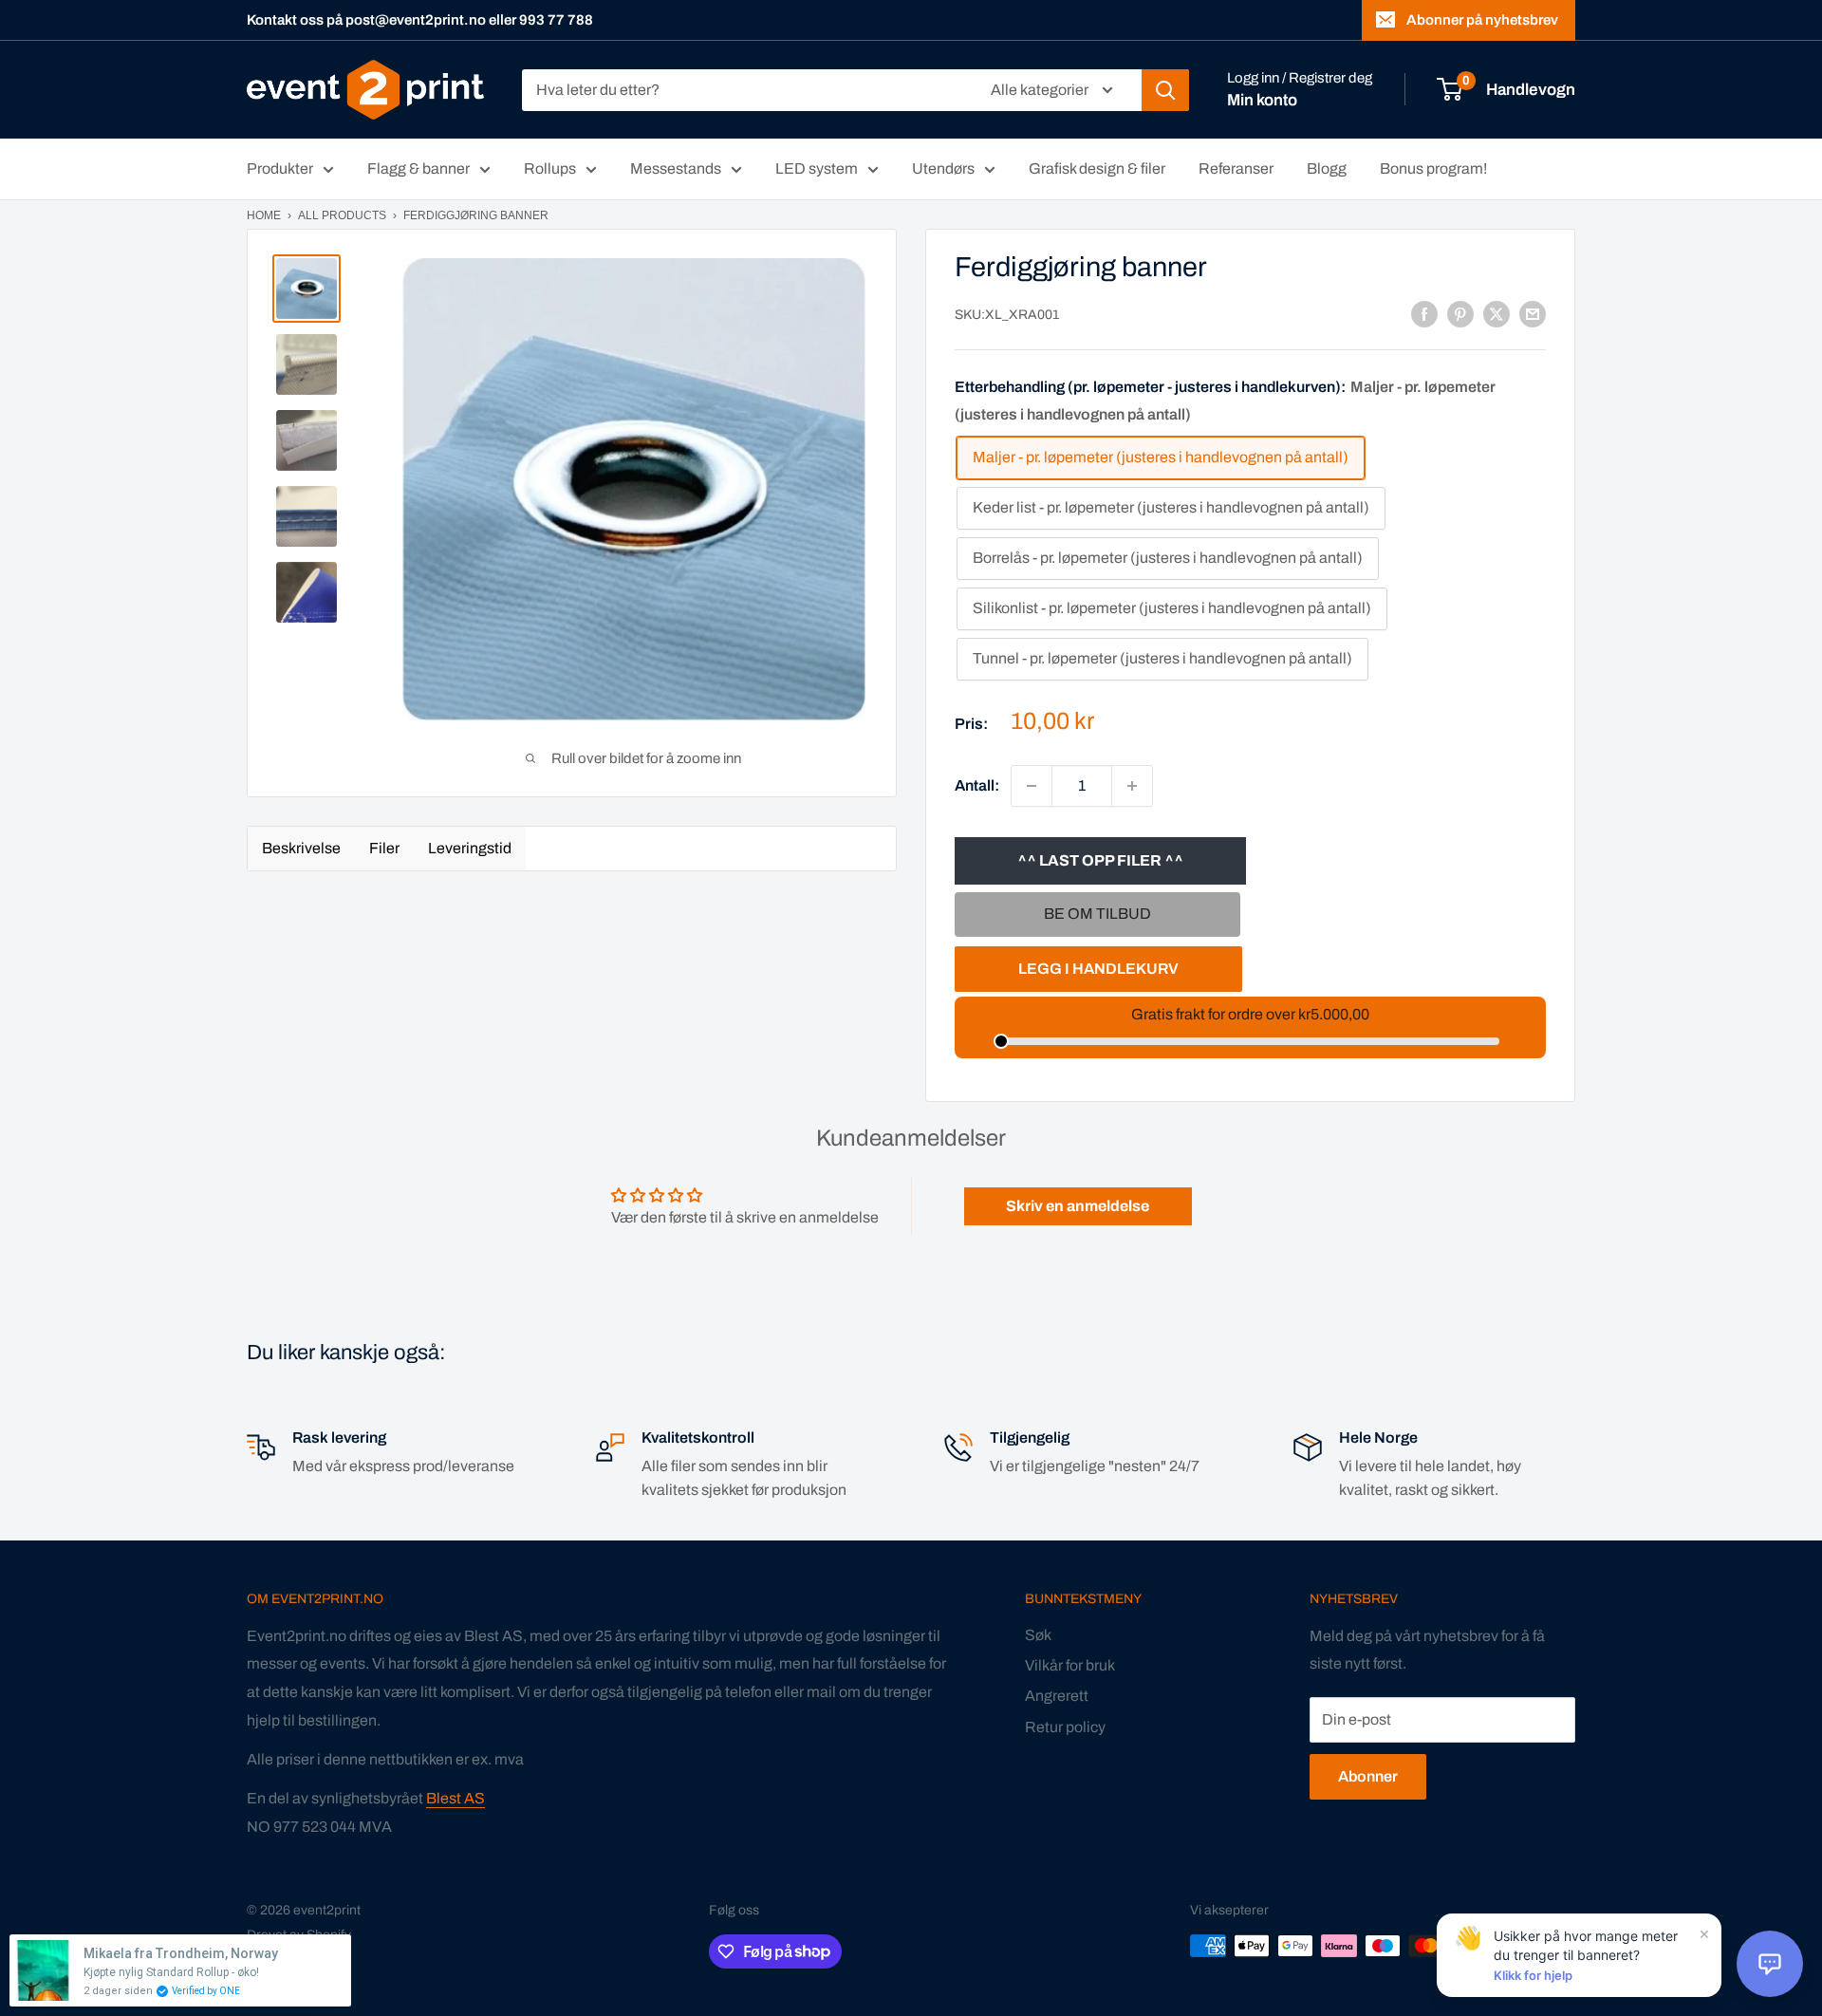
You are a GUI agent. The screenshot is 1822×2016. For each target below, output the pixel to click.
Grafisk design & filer (1097, 168)
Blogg (1327, 168)
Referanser (1236, 168)
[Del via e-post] (1533, 314)
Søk (1038, 1635)
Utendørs (943, 168)
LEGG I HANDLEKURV (1098, 969)
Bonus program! (1433, 168)
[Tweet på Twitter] (1497, 314)
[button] (1770, 1964)
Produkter (280, 168)
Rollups (550, 168)
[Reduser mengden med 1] (1032, 786)
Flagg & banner (418, 168)
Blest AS (455, 1798)
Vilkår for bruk (1070, 1665)
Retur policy (1065, 1727)
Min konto (1262, 100)
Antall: (977, 785)
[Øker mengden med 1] (1132, 786)
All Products (342, 215)
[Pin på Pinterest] (1460, 314)
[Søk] (1165, 90)
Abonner (1368, 1776)
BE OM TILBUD (1097, 914)
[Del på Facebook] (1424, 314)
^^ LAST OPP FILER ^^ (1100, 860)
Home (264, 215)
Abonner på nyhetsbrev (1482, 20)
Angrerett (1057, 1696)
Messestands (676, 168)
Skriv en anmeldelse (1078, 1206)
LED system (817, 168)
